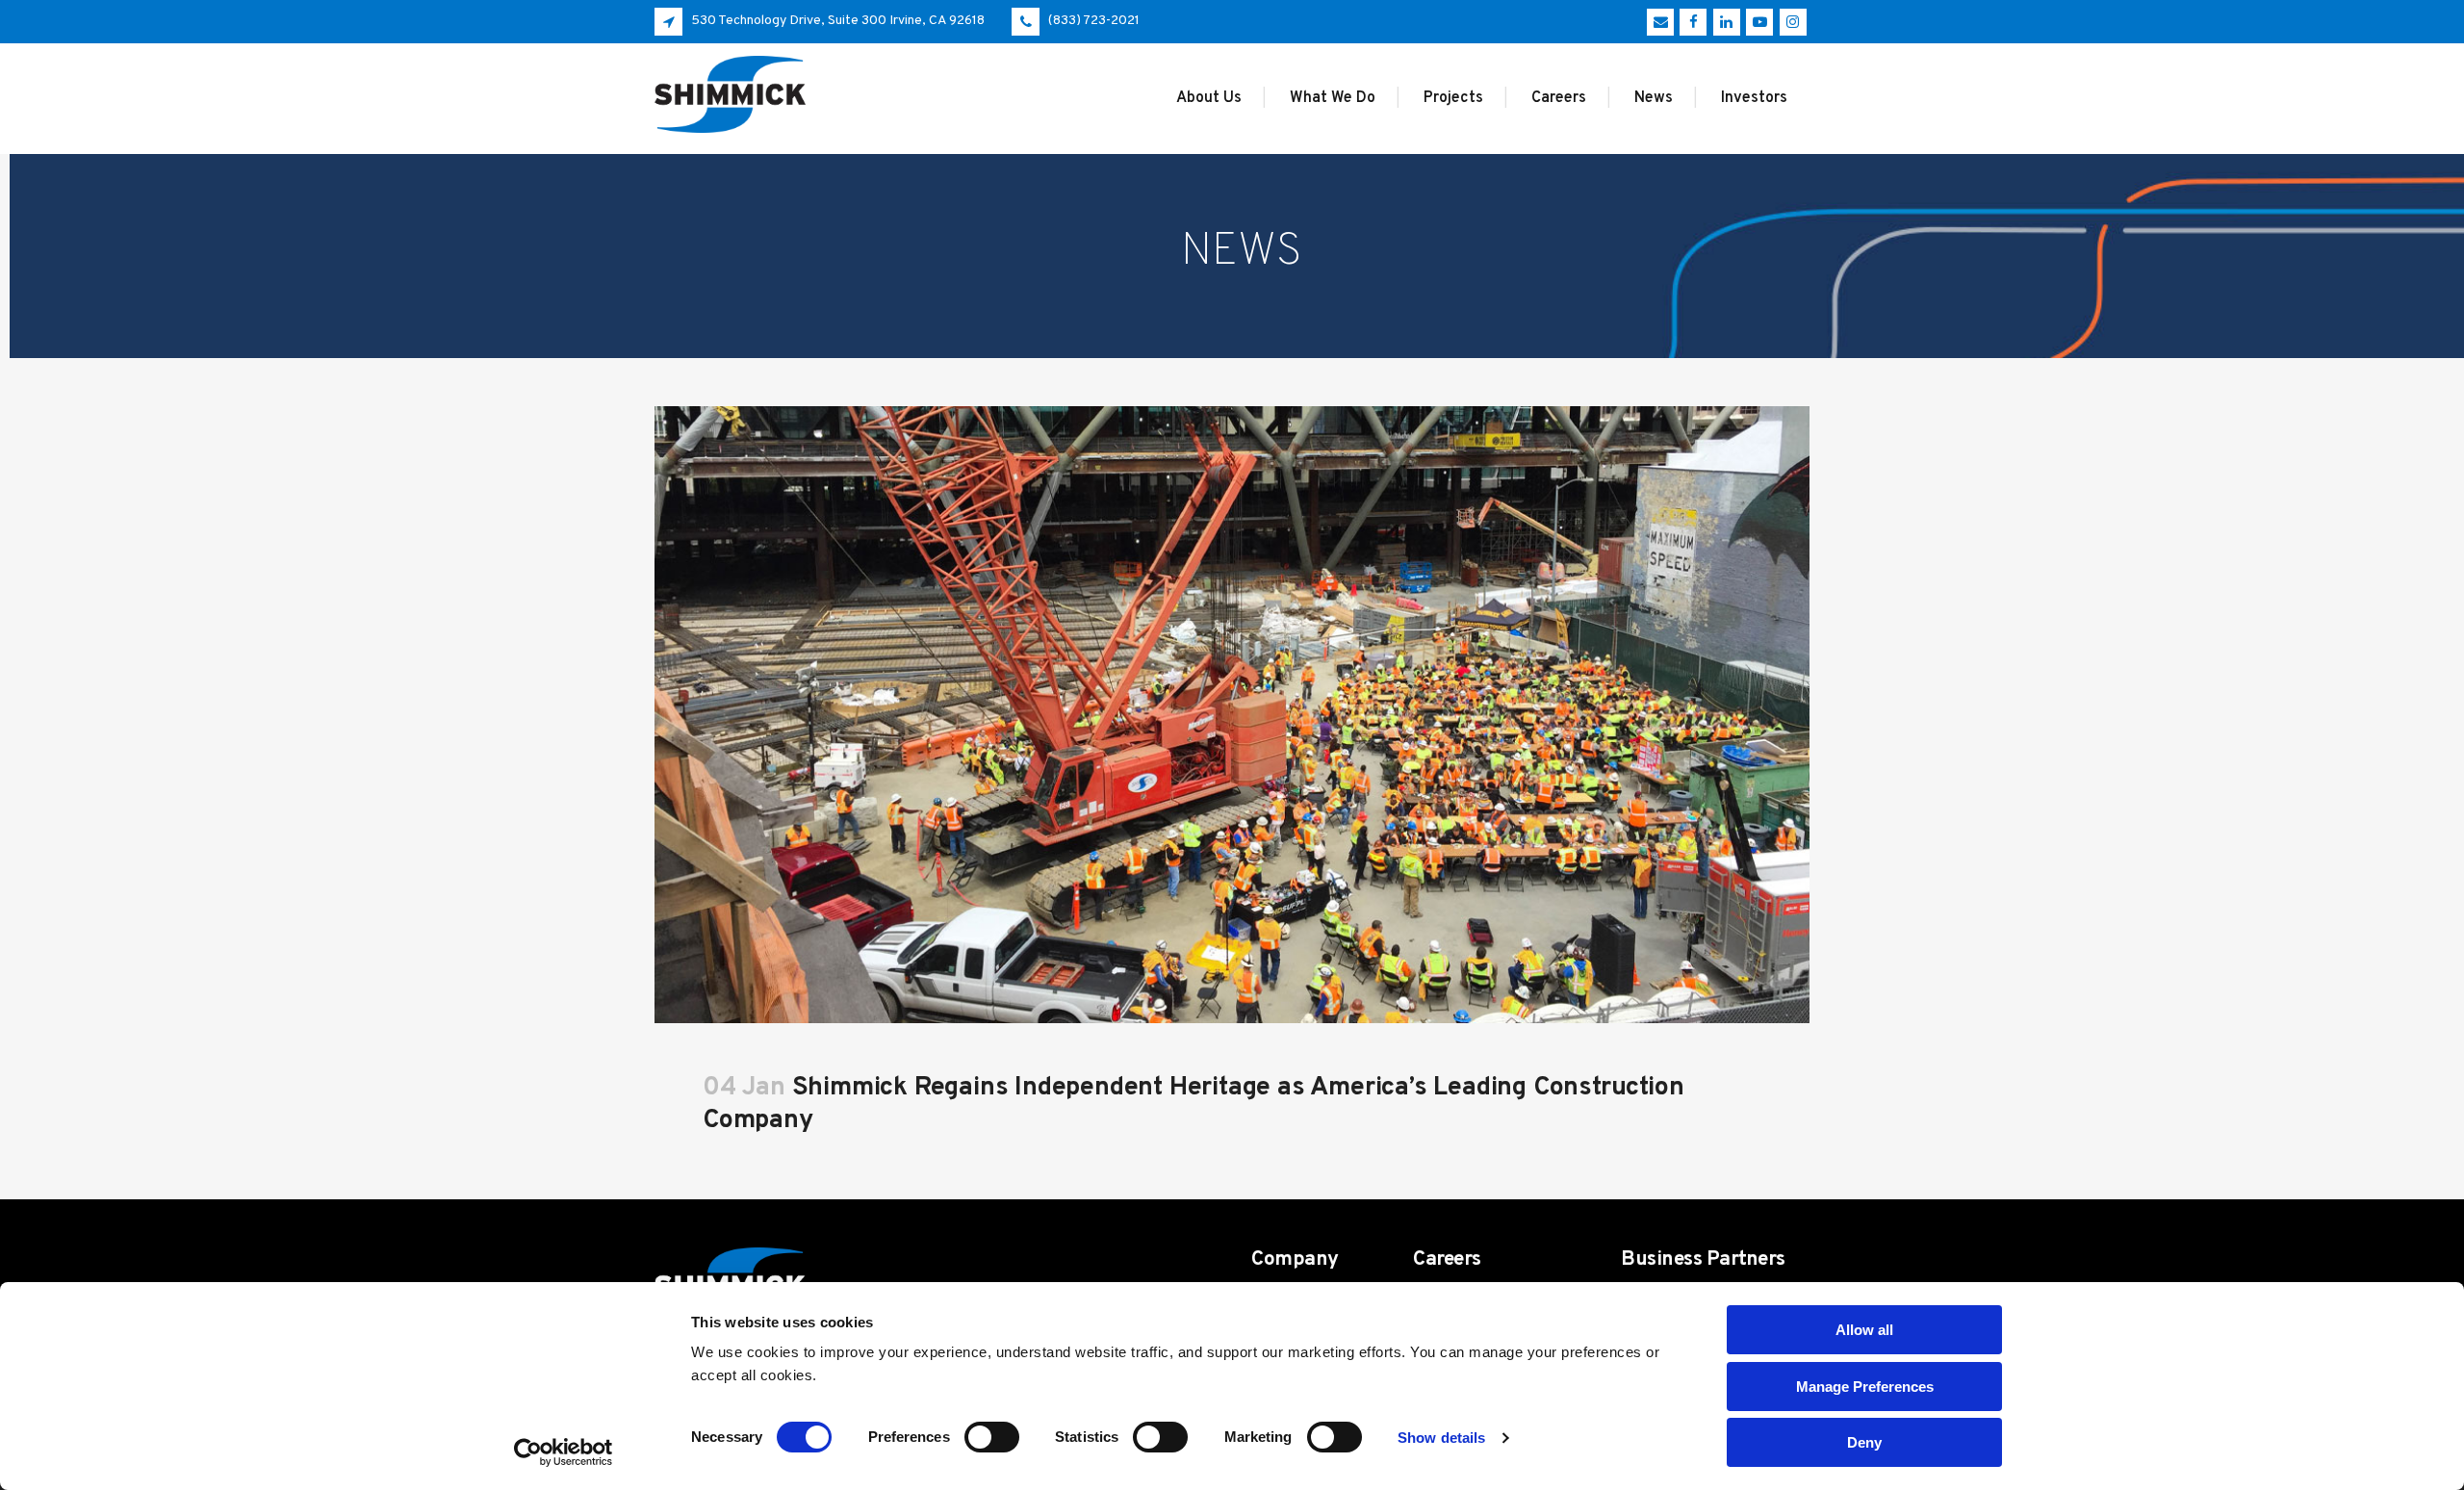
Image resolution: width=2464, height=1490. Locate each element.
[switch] (992, 1437)
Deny (1864, 1442)
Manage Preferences (1865, 1387)
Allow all (1864, 1330)
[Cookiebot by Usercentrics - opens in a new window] (564, 1452)
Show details (1441, 1438)
